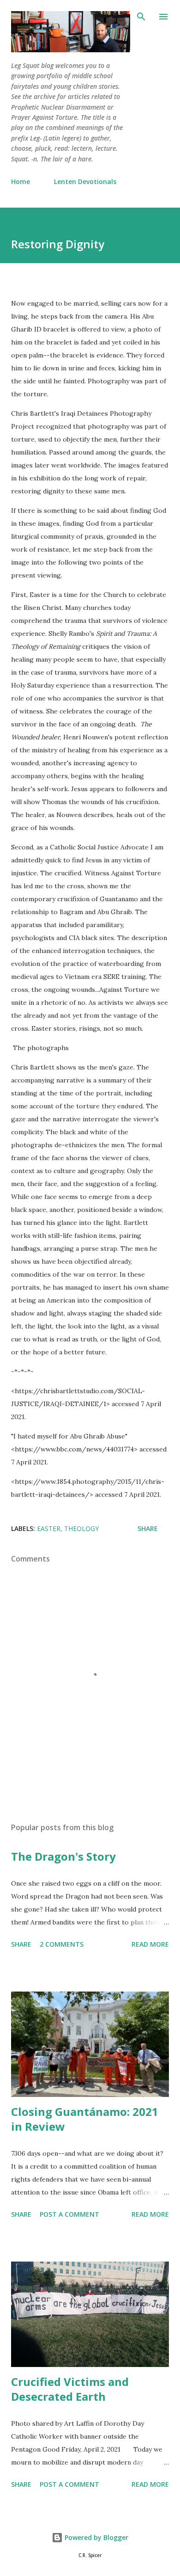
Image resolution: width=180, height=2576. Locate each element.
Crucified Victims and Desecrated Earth (70, 2389)
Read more (150, 1944)
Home (21, 181)
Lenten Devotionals (85, 181)
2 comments (62, 1944)
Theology (81, 1528)
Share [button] (148, 1528)
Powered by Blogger (96, 2537)
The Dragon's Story (63, 1856)
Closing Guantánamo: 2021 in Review (85, 2119)
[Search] (141, 17)
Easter (49, 1528)
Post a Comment (69, 2214)
